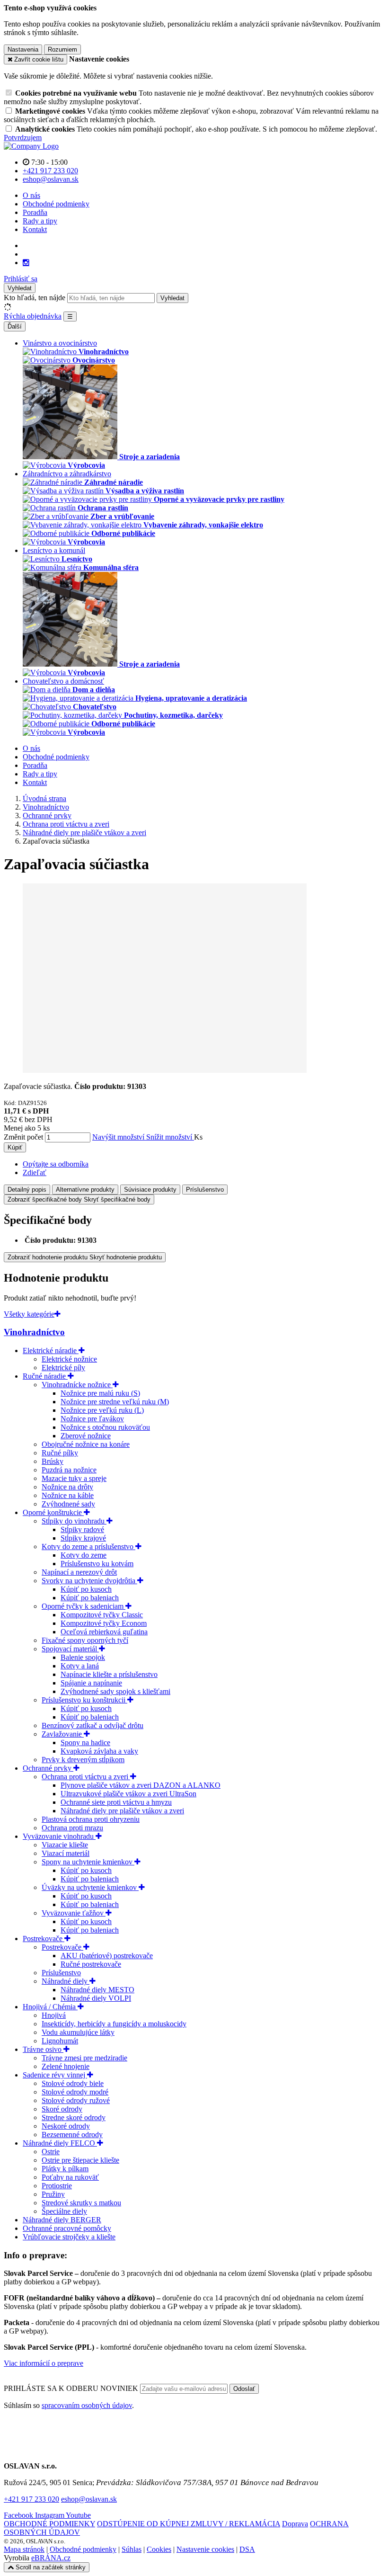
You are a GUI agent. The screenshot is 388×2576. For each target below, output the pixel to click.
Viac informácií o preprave (44, 2363)
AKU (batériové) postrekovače (107, 1956)
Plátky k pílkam (65, 2169)
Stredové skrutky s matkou (81, 2203)
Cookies (159, 2549)
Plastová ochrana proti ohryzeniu (91, 1819)
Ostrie (51, 2152)
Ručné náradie (45, 1376)
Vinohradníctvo (34, 1332)
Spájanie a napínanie (91, 1683)
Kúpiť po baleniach (90, 1598)
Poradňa (35, 212)
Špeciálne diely (64, 2211)
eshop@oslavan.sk (89, 2499)
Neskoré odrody (66, 2126)
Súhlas (132, 2549)
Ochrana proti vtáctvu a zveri (86, 1777)
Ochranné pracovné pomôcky (67, 2228)
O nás (31, 195)
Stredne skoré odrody (74, 2117)
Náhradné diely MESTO (97, 1990)
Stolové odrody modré (75, 2092)
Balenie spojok (83, 1657)
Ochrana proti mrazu (72, 1828)
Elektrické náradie (51, 1350)
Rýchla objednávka (33, 316)
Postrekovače (44, 1939)
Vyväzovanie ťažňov (74, 1913)
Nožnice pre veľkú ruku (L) (102, 1410)
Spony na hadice (85, 1743)
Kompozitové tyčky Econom (104, 1623)
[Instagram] (26, 263)
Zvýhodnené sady (68, 1504)
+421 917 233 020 (31, 2499)
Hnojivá (54, 2015)
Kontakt (35, 229)
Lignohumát (60, 2041)
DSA (247, 2549)
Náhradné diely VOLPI (96, 1998)
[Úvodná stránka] (31, 146)
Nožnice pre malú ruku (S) (100, 1393)
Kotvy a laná (80, 1666)
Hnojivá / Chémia (50, 2007)
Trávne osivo (43, 2049)
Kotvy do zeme (84, 1555)
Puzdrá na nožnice (69, 1470)
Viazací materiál (66, 1853)
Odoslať (244, 2389)
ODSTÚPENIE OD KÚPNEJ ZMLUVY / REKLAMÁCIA (189, 2524)
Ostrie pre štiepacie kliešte (80, 2160)
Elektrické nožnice (69, 1359)
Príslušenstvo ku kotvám (97, 1564)
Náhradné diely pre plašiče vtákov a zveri (122, 1811)
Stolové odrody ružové (76, 2100)
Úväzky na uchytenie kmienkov (90, 1887)
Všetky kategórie (29, 1314)
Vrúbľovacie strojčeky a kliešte (69, 2237)
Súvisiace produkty (150, 1190)
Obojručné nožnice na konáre (86, 1444)
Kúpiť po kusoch (86, 1589)
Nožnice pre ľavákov (92, 1419)
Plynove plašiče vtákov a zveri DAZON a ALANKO (141, 1785)
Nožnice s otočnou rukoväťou (105, 1427)
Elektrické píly (63, 1368)
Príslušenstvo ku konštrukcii (84, 1700)
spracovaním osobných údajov (87, 2405)
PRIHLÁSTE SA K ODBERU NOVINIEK (72, 2388)
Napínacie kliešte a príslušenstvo (109, 1674)
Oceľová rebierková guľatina (104, 1632)
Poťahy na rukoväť (70, 2177)
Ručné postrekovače (91, 1964)
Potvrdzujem (23, 138)
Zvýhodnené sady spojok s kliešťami (115, 1691)
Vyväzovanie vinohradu (59, 1836)
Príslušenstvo (205, 1190)
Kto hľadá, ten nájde (35, 298)
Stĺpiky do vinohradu (74, 1521)
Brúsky (53, 1461)
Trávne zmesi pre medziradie (84, 2058)
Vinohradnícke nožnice (77, 1385)
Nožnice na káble (68, 1495)
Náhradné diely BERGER (62, 2220)
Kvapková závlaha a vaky (99, 1751)
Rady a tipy (40, 221)
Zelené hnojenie (66, 2066)
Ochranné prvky (48, 1768)
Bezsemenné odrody (72, 2135)
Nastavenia (23, 49)
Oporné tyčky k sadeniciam (84, 1606)
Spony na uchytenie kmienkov (88, 1862)
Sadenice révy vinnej (55, 2075)
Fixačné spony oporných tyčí (85, 1640)
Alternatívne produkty (85, 1190)
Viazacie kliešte (65, 1845)
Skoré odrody (62, 2109)
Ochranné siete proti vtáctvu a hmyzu (116, 1802)
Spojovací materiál (70, 1649)
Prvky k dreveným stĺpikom (83, 1760)
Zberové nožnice (86, 1436)
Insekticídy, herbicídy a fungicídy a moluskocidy (114, 2024)
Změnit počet (23, 1137)
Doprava (295, 2524)
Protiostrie (57, 2186)
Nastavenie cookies (205, 2549)
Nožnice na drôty (67, 1487)
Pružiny (53, 2194)
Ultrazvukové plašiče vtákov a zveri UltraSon (128, 1794)
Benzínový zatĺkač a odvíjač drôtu (93, 1725)
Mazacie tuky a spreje (74, 1478)
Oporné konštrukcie (53, 1512)
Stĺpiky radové (82, 1529)
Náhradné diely (66, 1981)
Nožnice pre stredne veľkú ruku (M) (115, 1402)
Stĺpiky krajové (83, 1538)
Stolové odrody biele (73, 2083)
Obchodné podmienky (56, 204)
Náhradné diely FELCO (60, 2143)
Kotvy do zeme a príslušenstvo (88, 1546)
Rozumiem (62, 49)
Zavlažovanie (63, 1734)
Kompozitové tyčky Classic (102, 1615)
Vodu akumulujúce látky (78, 2032)
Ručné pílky (60, 1453)
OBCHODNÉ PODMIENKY (49, 2524)
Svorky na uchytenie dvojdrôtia (89, 1581)
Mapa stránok (24, 2549)
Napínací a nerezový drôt (79, 1572)
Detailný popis (27, 1190)
